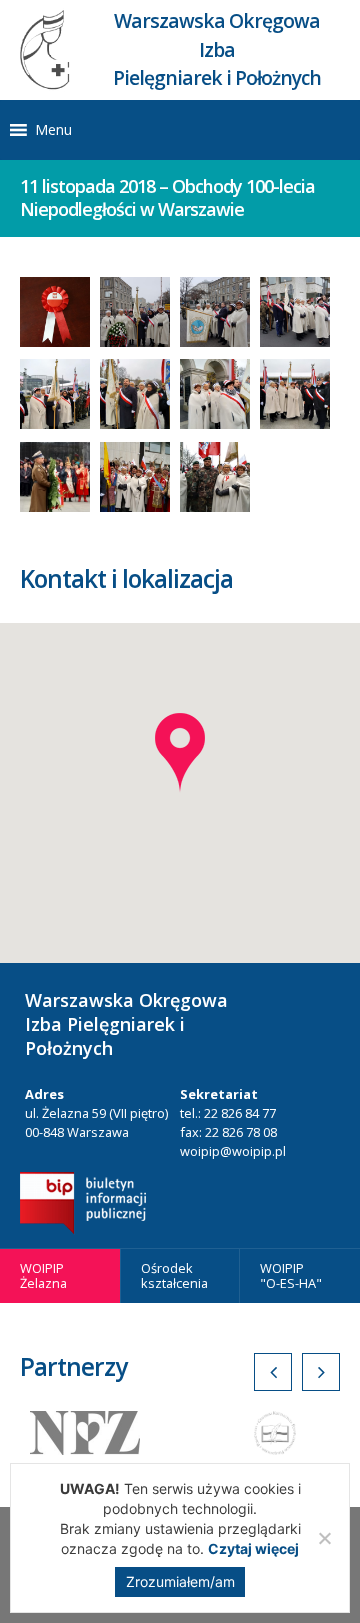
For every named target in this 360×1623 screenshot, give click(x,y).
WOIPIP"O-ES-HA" (291, 1275)
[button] (53, 130)
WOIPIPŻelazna (43, 1275)
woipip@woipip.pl (233, 1151)
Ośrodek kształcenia (174, 1275)
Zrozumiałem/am (180, 1581)
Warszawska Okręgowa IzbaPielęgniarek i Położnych (217, 49)
